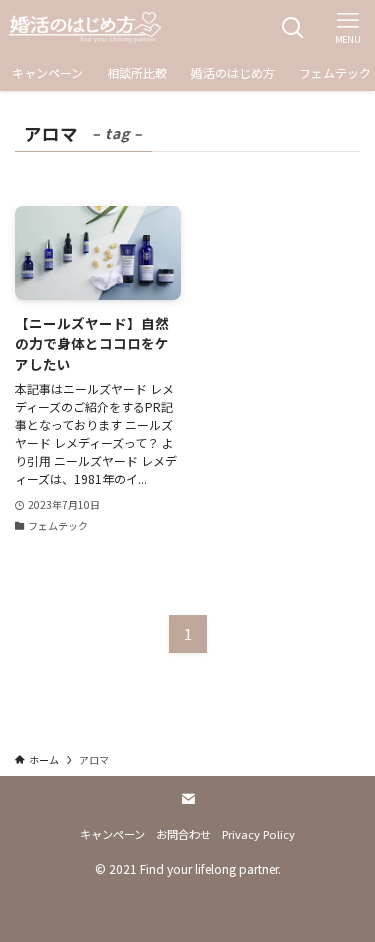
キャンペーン (112, 834)
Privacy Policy (258, 834)
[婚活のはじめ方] (85, 27)
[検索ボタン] (292, 27)
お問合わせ (183, 834)
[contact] (188, 799)
